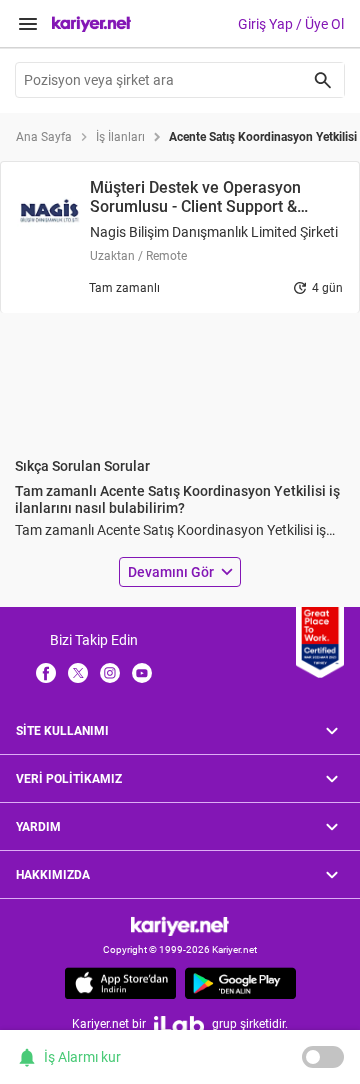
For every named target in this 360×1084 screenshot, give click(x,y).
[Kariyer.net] (180, 925)
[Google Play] (240, 983)
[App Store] (120, 983)
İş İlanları (120, 137)
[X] (78, 671)
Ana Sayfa (44, 137)
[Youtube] (142, 671)
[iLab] (179, 1024)
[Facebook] (46, 671)
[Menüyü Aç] (28, 24)
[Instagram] (110, 671)
